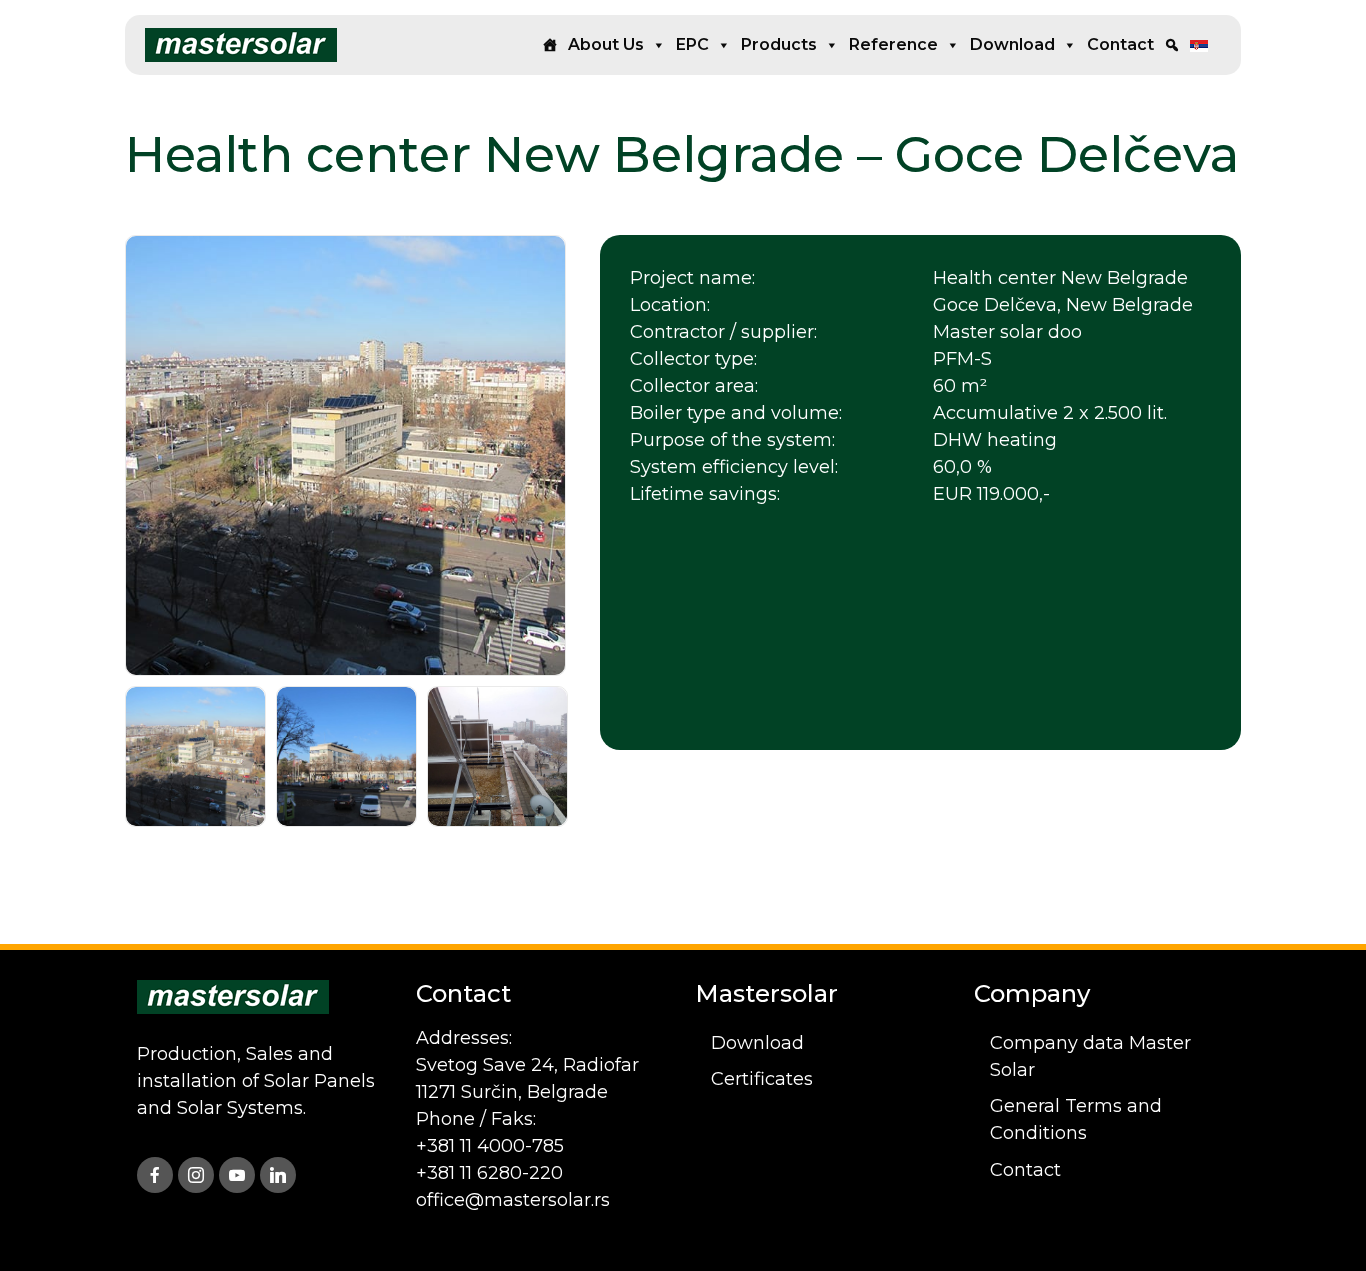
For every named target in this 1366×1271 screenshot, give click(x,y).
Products (779, 44)
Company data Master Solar (1090, 1056)
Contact (1120, 44)
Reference (893, 44)
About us (606, 44)
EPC (692, 44)
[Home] (550, 45)
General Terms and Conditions (1076, 1119)
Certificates (762, 1079)
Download (1012, 44)
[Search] (1172, 45)
